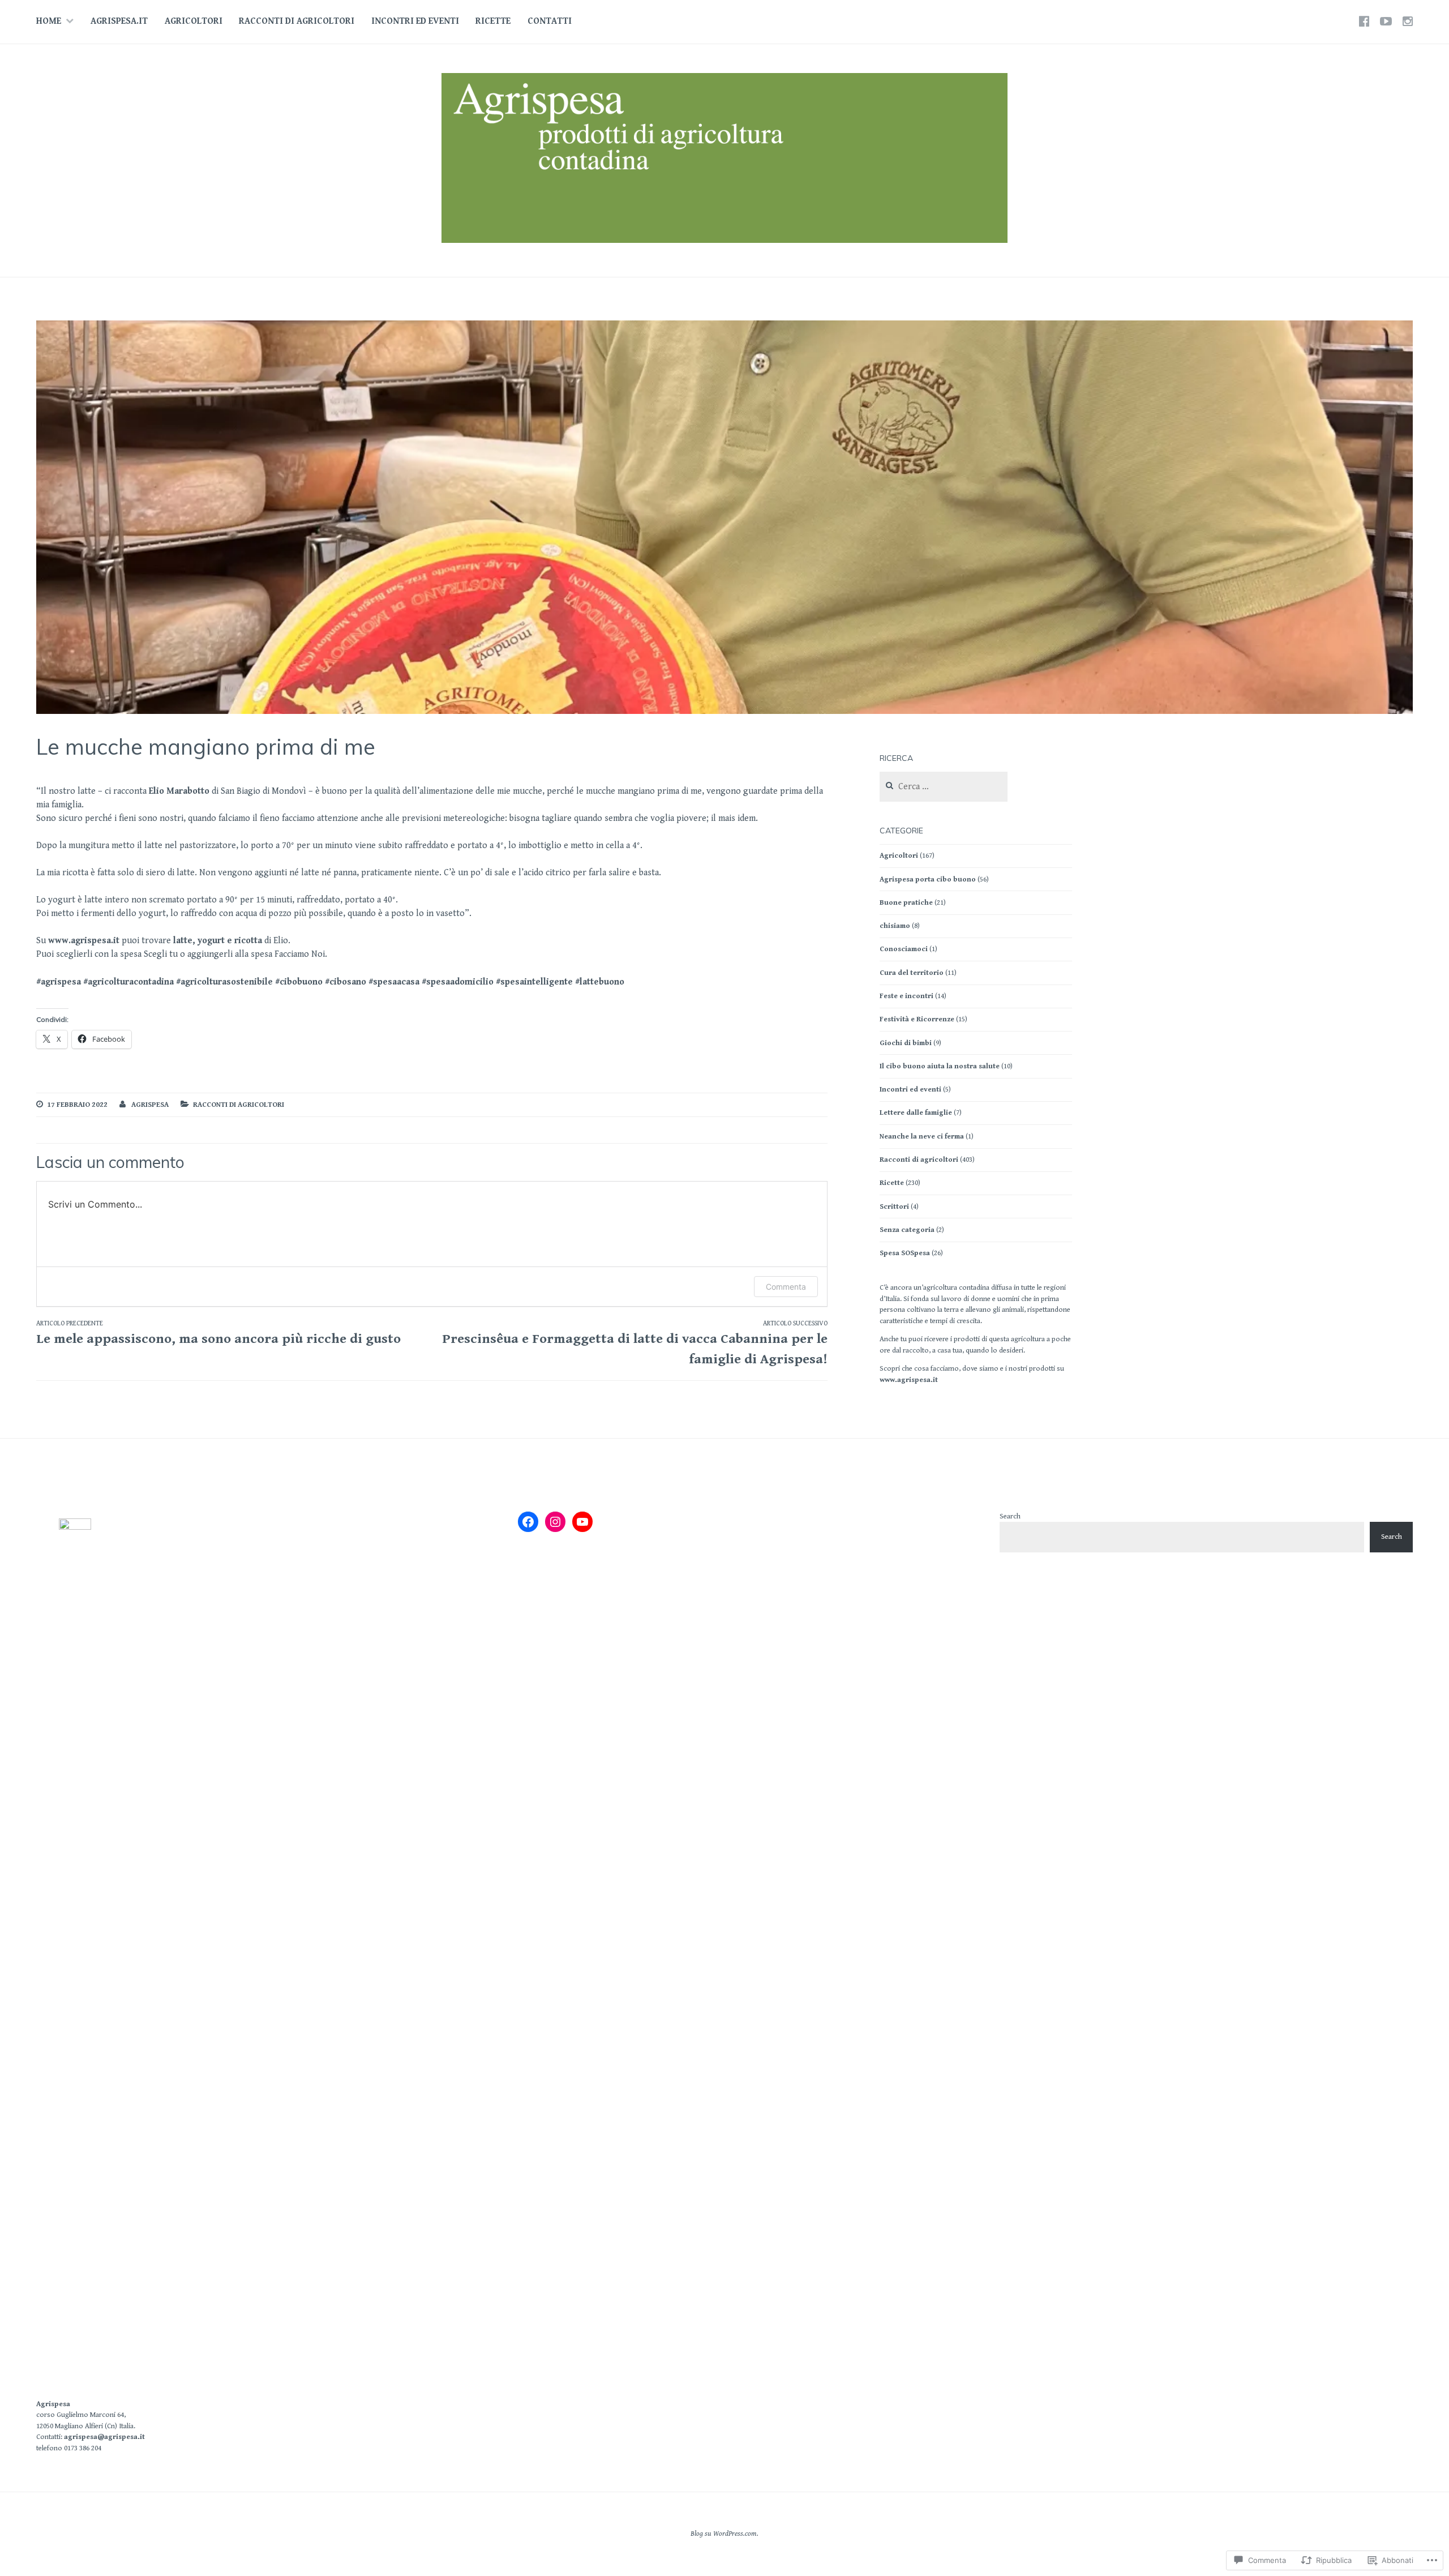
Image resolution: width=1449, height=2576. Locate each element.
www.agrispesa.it (84, 941)
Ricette (493, 21)
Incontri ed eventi (415, 21)
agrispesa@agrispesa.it (104, 2437)
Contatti (550, 21)
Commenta (786, 1287)
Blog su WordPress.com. (724, 2534)
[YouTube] (582, 1522)
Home (49, 21)
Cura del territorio (912, 973)
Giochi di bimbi (906, 1043)
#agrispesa (59, 982)
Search (1010, 1516)
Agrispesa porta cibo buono (928, 880)
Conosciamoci (904, 949)
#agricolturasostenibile (224, 982)
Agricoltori (194, 21)
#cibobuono (299, 982)
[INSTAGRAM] (1408, 22)
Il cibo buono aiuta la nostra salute (940, 1066)
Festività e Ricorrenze (917, 1019)
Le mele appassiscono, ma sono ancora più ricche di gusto (218, 1333)
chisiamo (895, 926)
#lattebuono (600, 982)
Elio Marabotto (179, 791)
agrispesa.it (119, 21)
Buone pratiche (906, 903)
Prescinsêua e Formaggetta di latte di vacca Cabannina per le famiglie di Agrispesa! (635, 1343)
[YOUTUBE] (1386, 22)
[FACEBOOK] (1364, 22)
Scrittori (894, 1207)
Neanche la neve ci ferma (922, 1137)
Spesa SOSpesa (905, 1253)
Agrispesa (53, 2404)
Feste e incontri (906, 996)
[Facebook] (528, 1522)
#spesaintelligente (534, 982)
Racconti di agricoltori (297, 21)
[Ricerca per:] (944, 787)
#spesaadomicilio (458, 982)
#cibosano (346, 982)
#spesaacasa (394, 982)
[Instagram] (555, 1522)
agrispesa (150, 1105)
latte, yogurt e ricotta (218, 941)
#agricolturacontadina (128, 982)
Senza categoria (907, 1230)
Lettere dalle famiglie (916, 1113)
